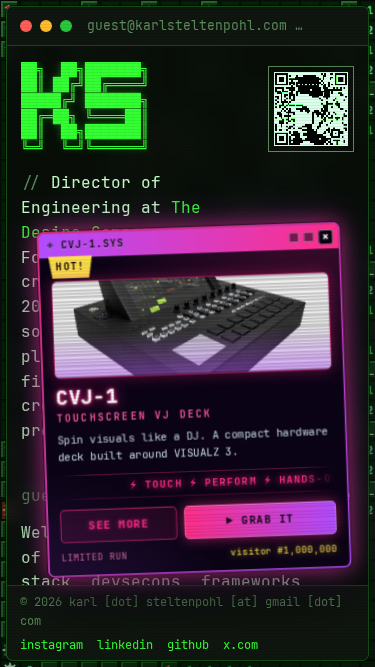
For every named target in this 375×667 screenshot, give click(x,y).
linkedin (125, 644)
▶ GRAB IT (260, 519)
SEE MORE (118, 525)
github (188, 644)
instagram (51, 644)
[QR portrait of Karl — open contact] (311, 109)
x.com (240, 644)
